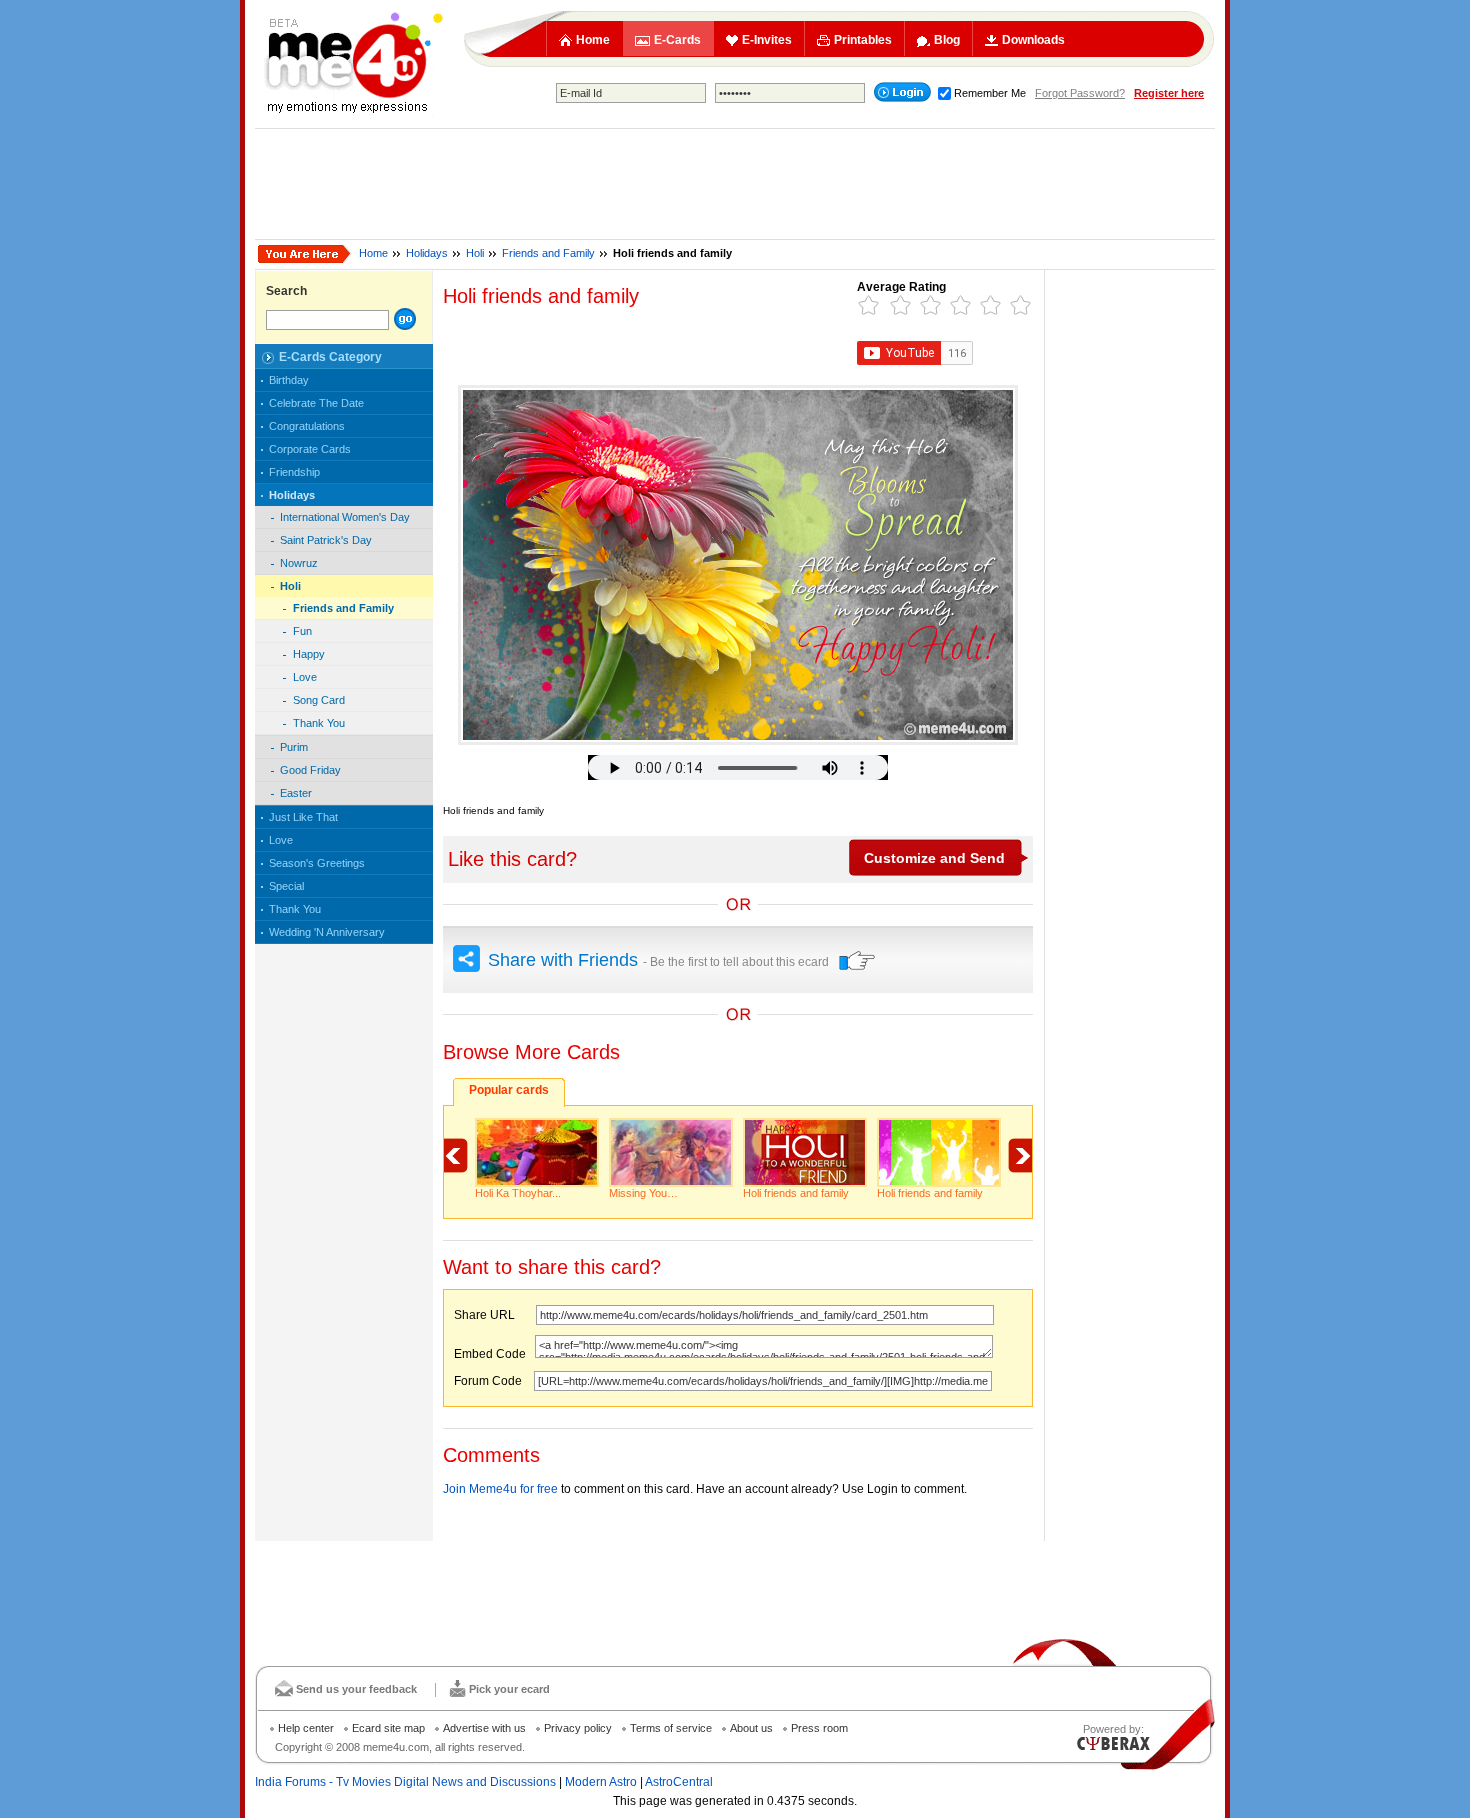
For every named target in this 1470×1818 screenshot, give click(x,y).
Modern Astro (601, 1782)
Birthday (289, 380)
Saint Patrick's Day (326, 540)
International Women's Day (345, 517)
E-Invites (767, 40)
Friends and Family (548, 253)
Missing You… (643, 1193)
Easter (296, 793)
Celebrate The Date (316, 403)
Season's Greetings (317, 863)
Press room (819, 1728)
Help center (306, 1728)
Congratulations (307, 426)
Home (593, 40)
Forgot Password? (1080, 93)
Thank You (319, 723)
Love (305, 677)
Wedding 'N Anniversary (327, 932)
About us (751, 1728)
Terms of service (671, 1728)
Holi (475, 253)
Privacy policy (578, 1728)
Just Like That (303, 817)
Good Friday (310, 770)
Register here (1169, 93)
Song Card (319, 700)
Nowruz (299, 563)
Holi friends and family (796, 1193)
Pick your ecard (509, 1689)
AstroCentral (679, 1782)
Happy (309, 654)
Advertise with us (484, 1728)
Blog (947, 40)
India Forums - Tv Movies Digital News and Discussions (405, 1782)
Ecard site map (388, 1728)
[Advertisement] (735, 184)
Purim (294, 747)
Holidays (427, 253)
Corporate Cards (310, 449)
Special (286, 886)
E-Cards (677, 40)
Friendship (294, 472)
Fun (302, 631)
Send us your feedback (356, 1689)
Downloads (1033, 40)
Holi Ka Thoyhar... (518, 1193)
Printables (863, 40)
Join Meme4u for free (500, 1489)
